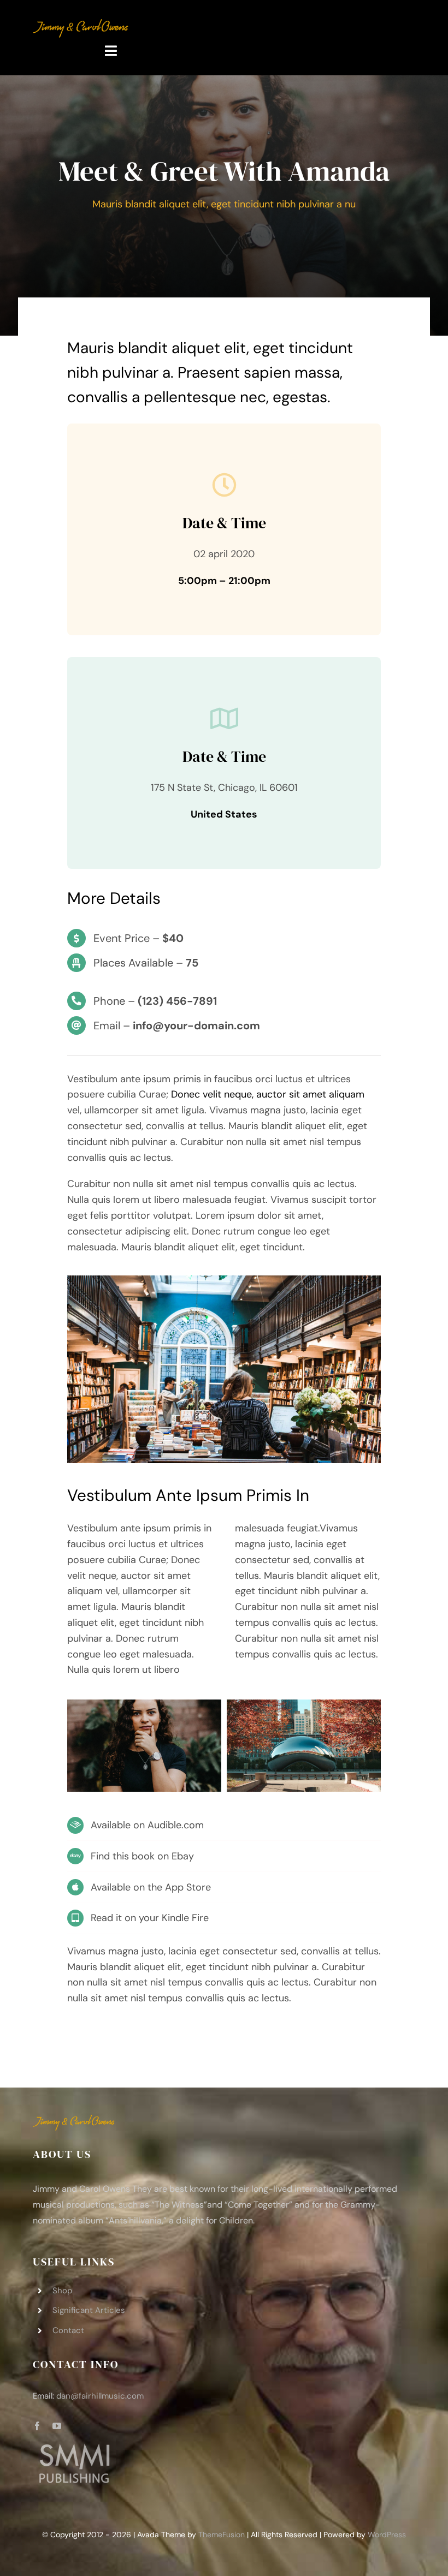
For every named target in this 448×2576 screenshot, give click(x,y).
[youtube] (57, 2426)
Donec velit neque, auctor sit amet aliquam (268, 1094)
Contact (68, 2330)
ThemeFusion (222, 2535)
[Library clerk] (224, 1280)
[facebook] (37, 2426)
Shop (62, 2291)
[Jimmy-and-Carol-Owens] (81, 24)
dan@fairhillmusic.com (100, 2396)
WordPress (387, 2535)
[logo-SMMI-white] (74, 2446)
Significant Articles (89, 2310)
